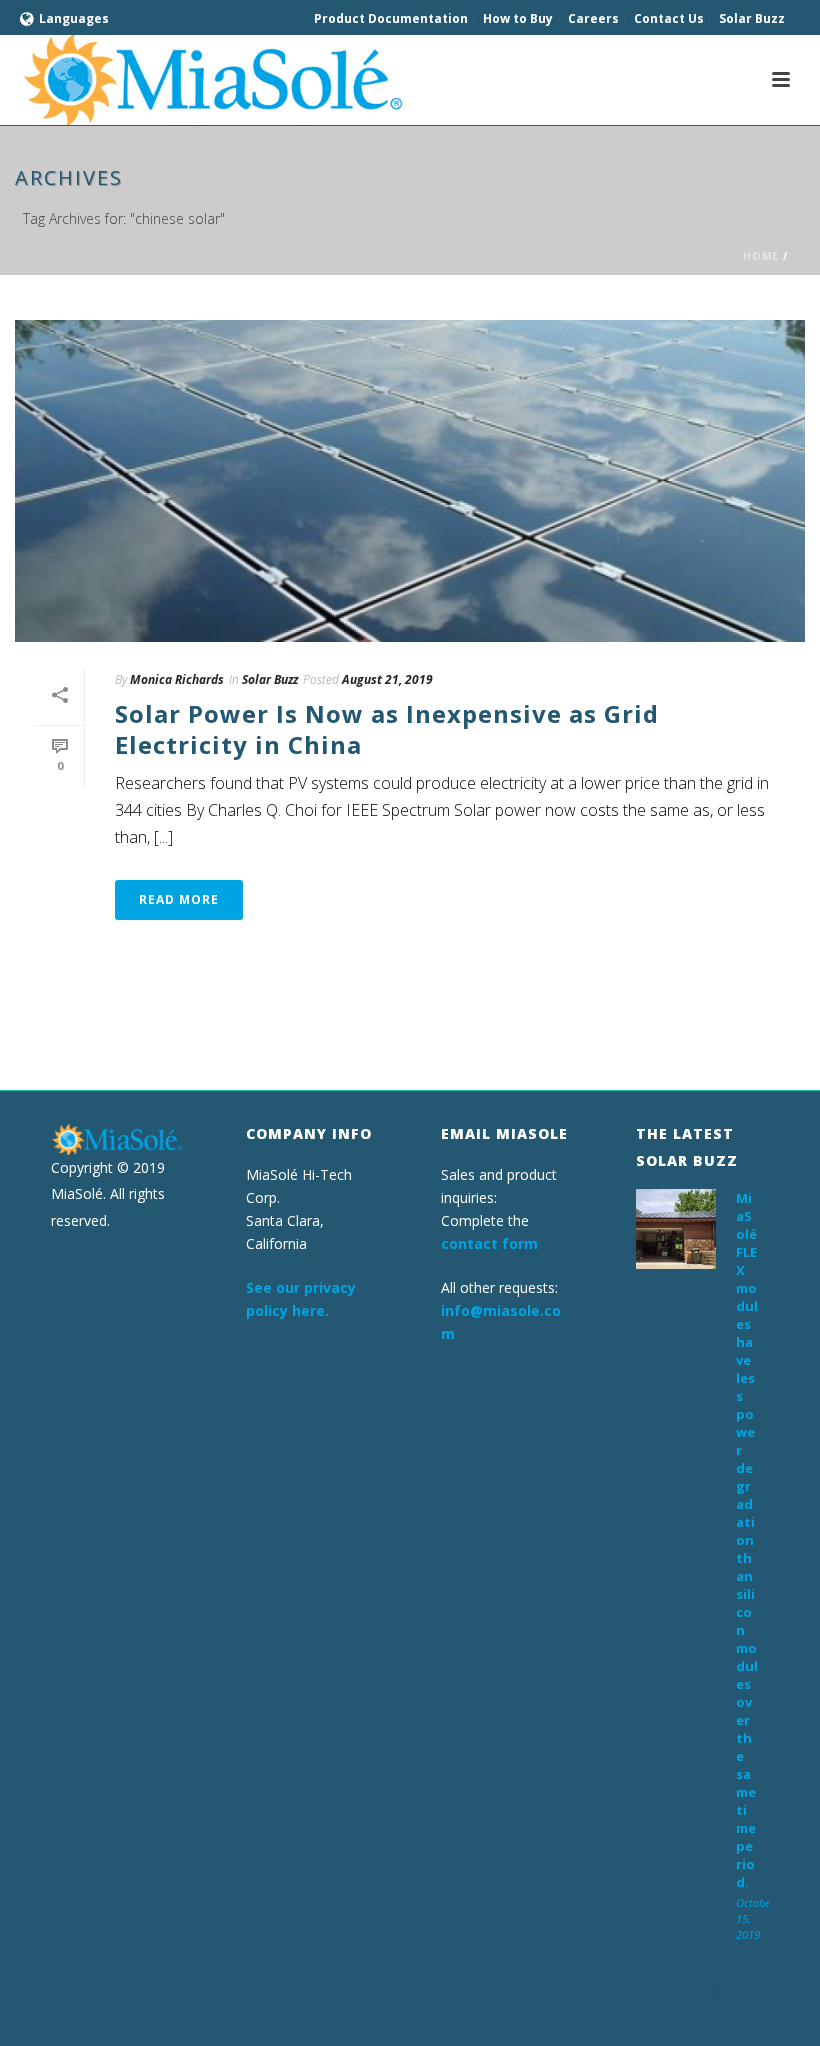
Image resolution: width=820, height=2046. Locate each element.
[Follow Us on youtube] (715, 1991)
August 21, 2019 (387, 679)
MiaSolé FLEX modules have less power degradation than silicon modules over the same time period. (747, 1540)
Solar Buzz (270, 679)
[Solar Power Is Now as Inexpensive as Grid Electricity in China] (410, 481)
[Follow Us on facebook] (676, 1991)
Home (761, 256)
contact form (489, 1243)
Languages (74, 18)
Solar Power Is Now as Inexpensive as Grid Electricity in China (387, 729)
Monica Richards (177, 679)
